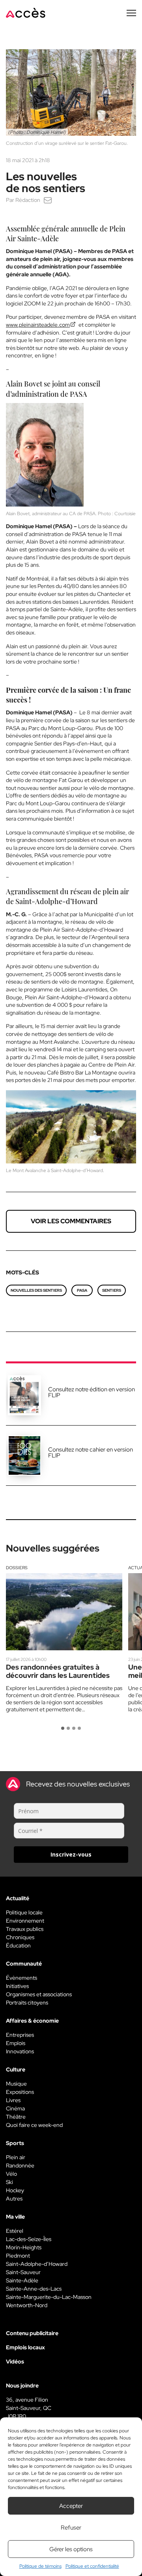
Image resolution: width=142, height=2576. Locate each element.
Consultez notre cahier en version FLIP (91, 1453)
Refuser (71, 2528)
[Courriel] (48, 200)
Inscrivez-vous (71, 1854)
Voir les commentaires (71, 1221)
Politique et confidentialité (92, 2566)
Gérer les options (71, 2549)
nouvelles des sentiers (36, 1290)
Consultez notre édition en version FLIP (92, 1392)
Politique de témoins (40, 2566)
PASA (82, 1290)
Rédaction (28, 200)
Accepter (71, 2506)
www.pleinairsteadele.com (38, 325)
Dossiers (17, 1568)
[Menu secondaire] (131, 13)
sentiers (112, 1290)
